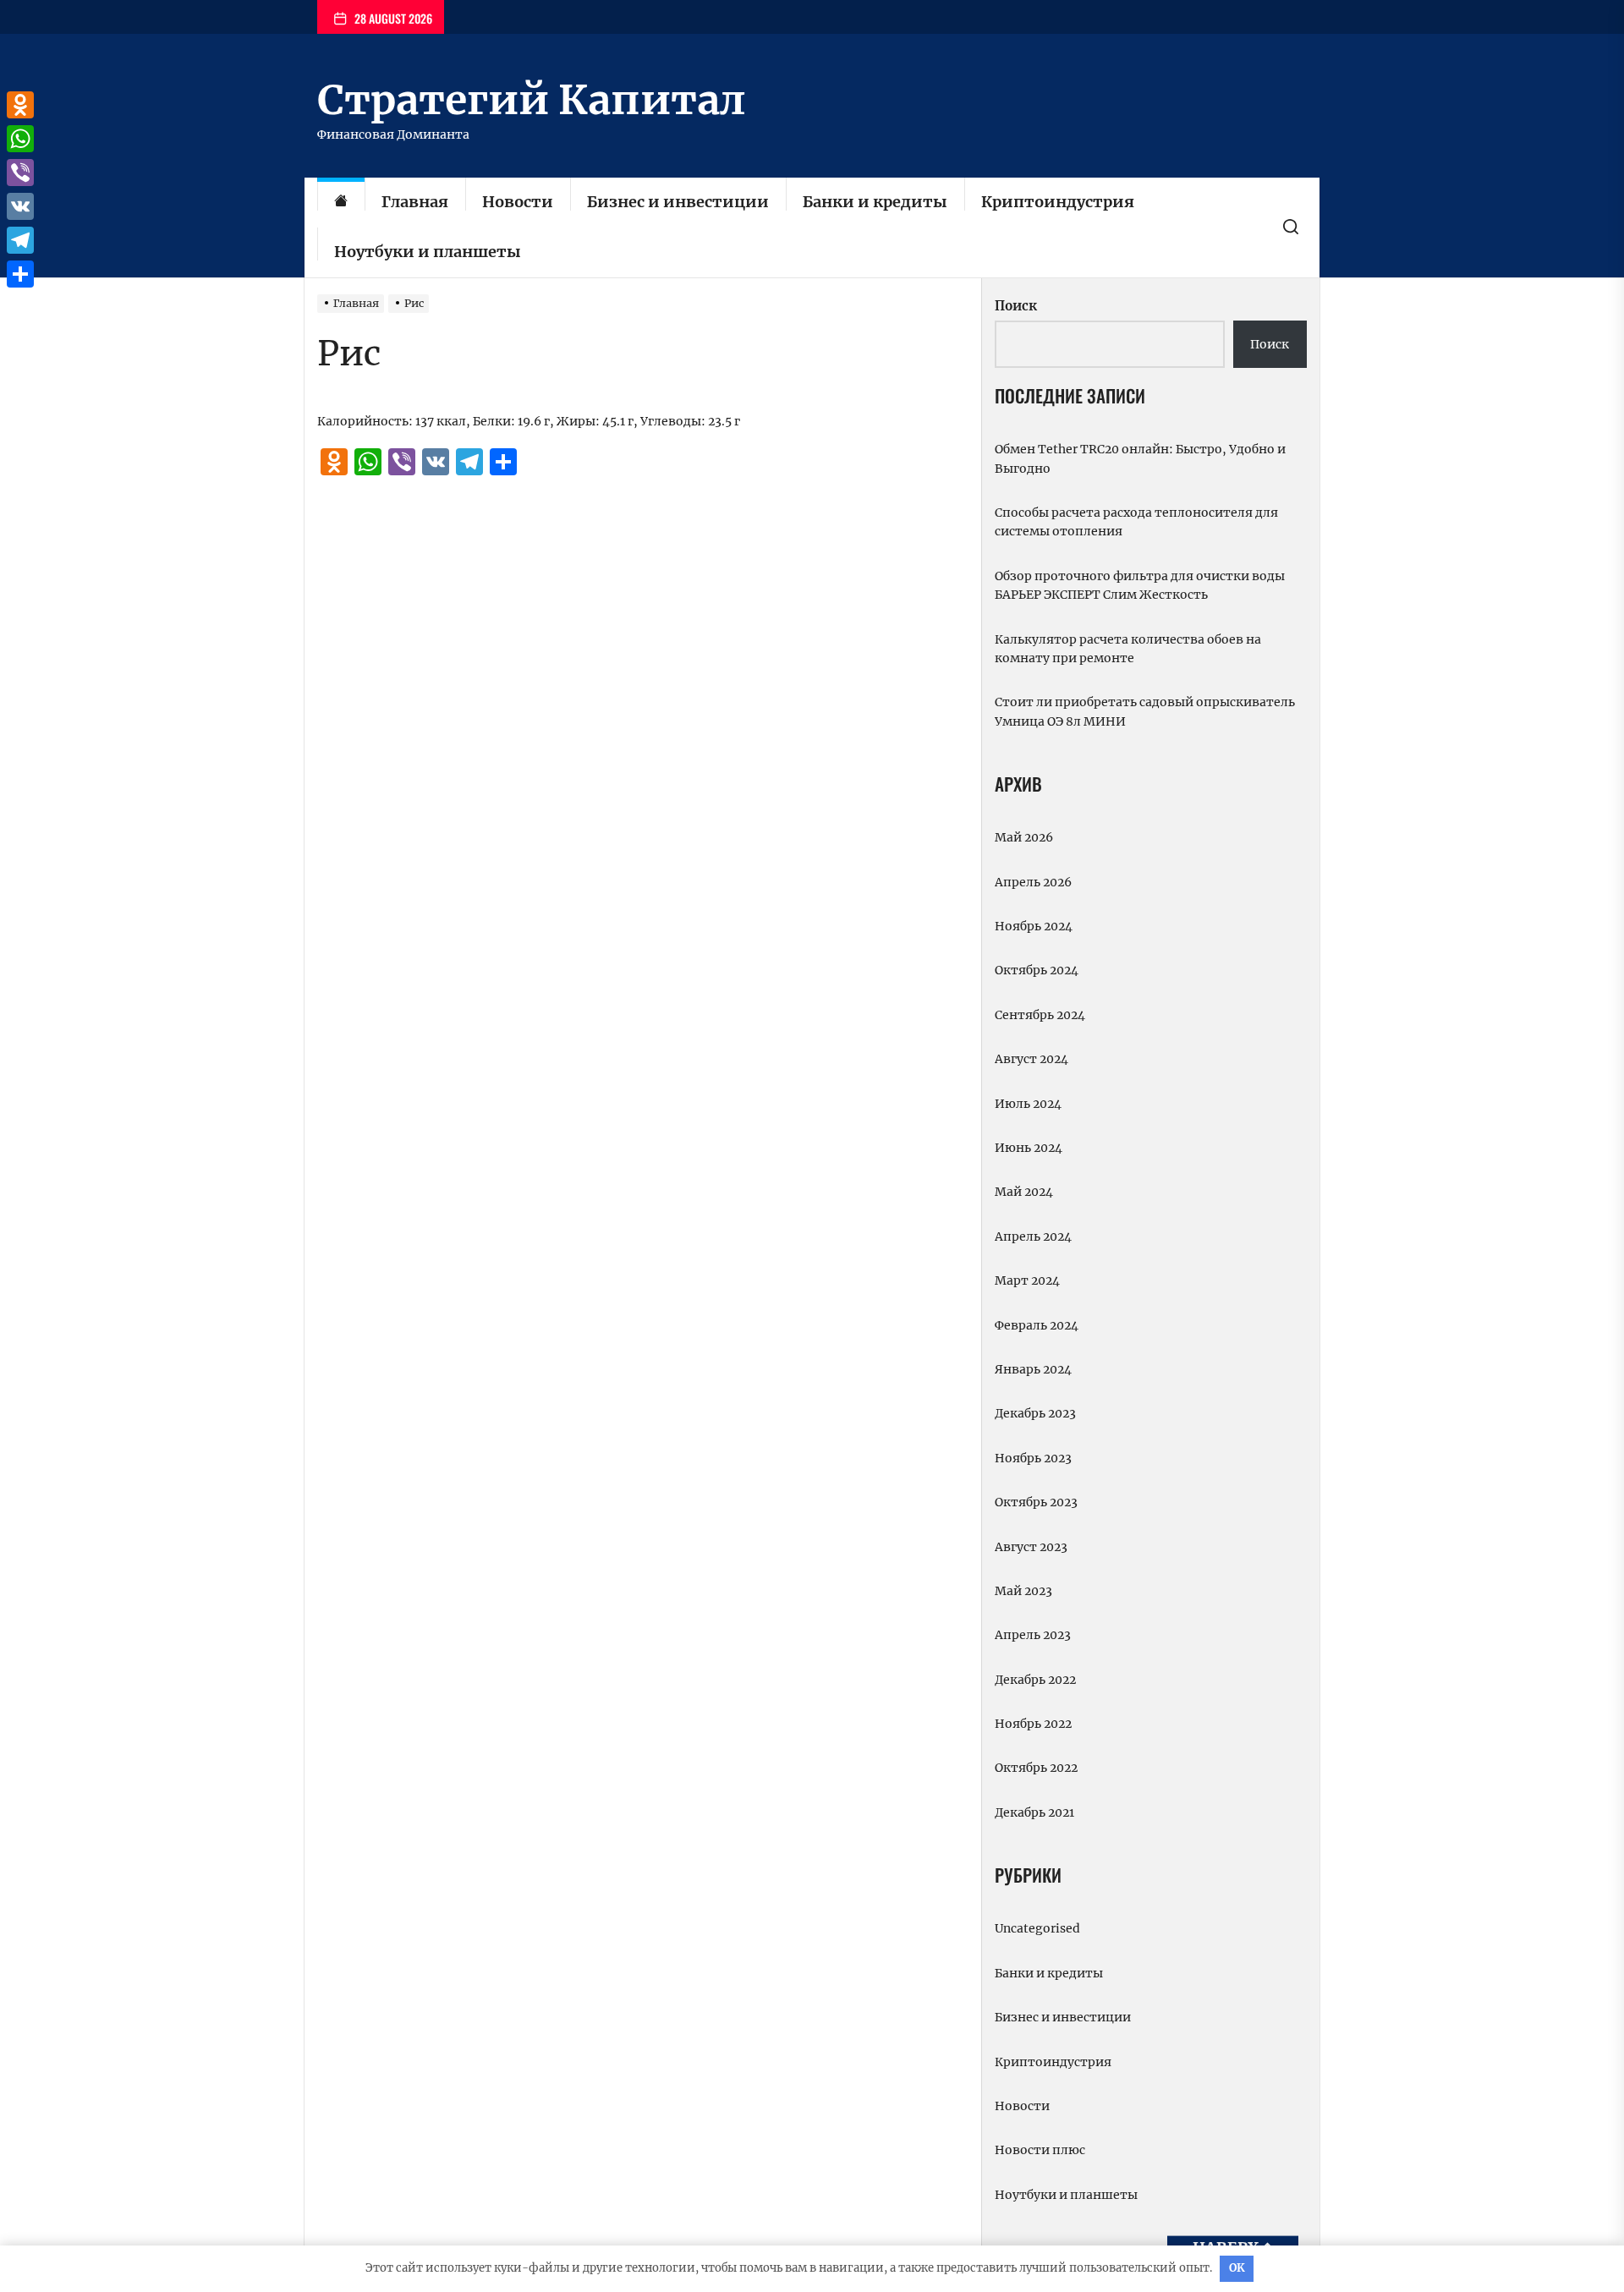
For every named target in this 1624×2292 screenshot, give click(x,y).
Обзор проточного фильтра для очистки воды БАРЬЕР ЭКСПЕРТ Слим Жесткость (1140, 585)
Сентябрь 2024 (1040, 1015)
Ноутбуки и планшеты (428, 252)
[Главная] (341, 203)
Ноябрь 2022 (1033, 1724)
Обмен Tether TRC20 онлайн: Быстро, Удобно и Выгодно (1140, 458)
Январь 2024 (1033, 1369)
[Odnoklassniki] (20, 105)
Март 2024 (1027, 1280)
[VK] (20, 206)
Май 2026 (1024, 837)
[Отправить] (20, 274)
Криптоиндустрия (1058, 202)
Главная (415, 202)
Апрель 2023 (1033, 1635)
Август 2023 (1031, 1547)
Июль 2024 (1028, 1104)
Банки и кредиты (875, 202)
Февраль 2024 (1037, 1325)
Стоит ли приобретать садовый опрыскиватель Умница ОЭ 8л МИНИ (1145, 711)
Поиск (1016, 306)
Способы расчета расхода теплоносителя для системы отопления (1136, 522)
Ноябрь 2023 (1033, 1458)
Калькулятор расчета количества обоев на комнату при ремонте (1128, 649)
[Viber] (20, 173)
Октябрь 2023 (1036, 1502)
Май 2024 (1024, 1192)
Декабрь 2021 (1034, 1812)
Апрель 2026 (1033, 882)
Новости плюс (1040, 2150)
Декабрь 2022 (1035, 1680)
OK (1237, 2268)
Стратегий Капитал (531, 100)
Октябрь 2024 (1037, 970)
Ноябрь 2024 (1034, 926)
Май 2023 (1023, 1591)
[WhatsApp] (20, 139)
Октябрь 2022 (1036, 1768)
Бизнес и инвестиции (678, 202)
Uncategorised (1037, 1928)
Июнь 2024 (1029, 1148)
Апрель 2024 (1033, 1236)
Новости (518, 202)
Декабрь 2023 (1035, 1413)
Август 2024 (1031, 1059)
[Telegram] (20, 240)
